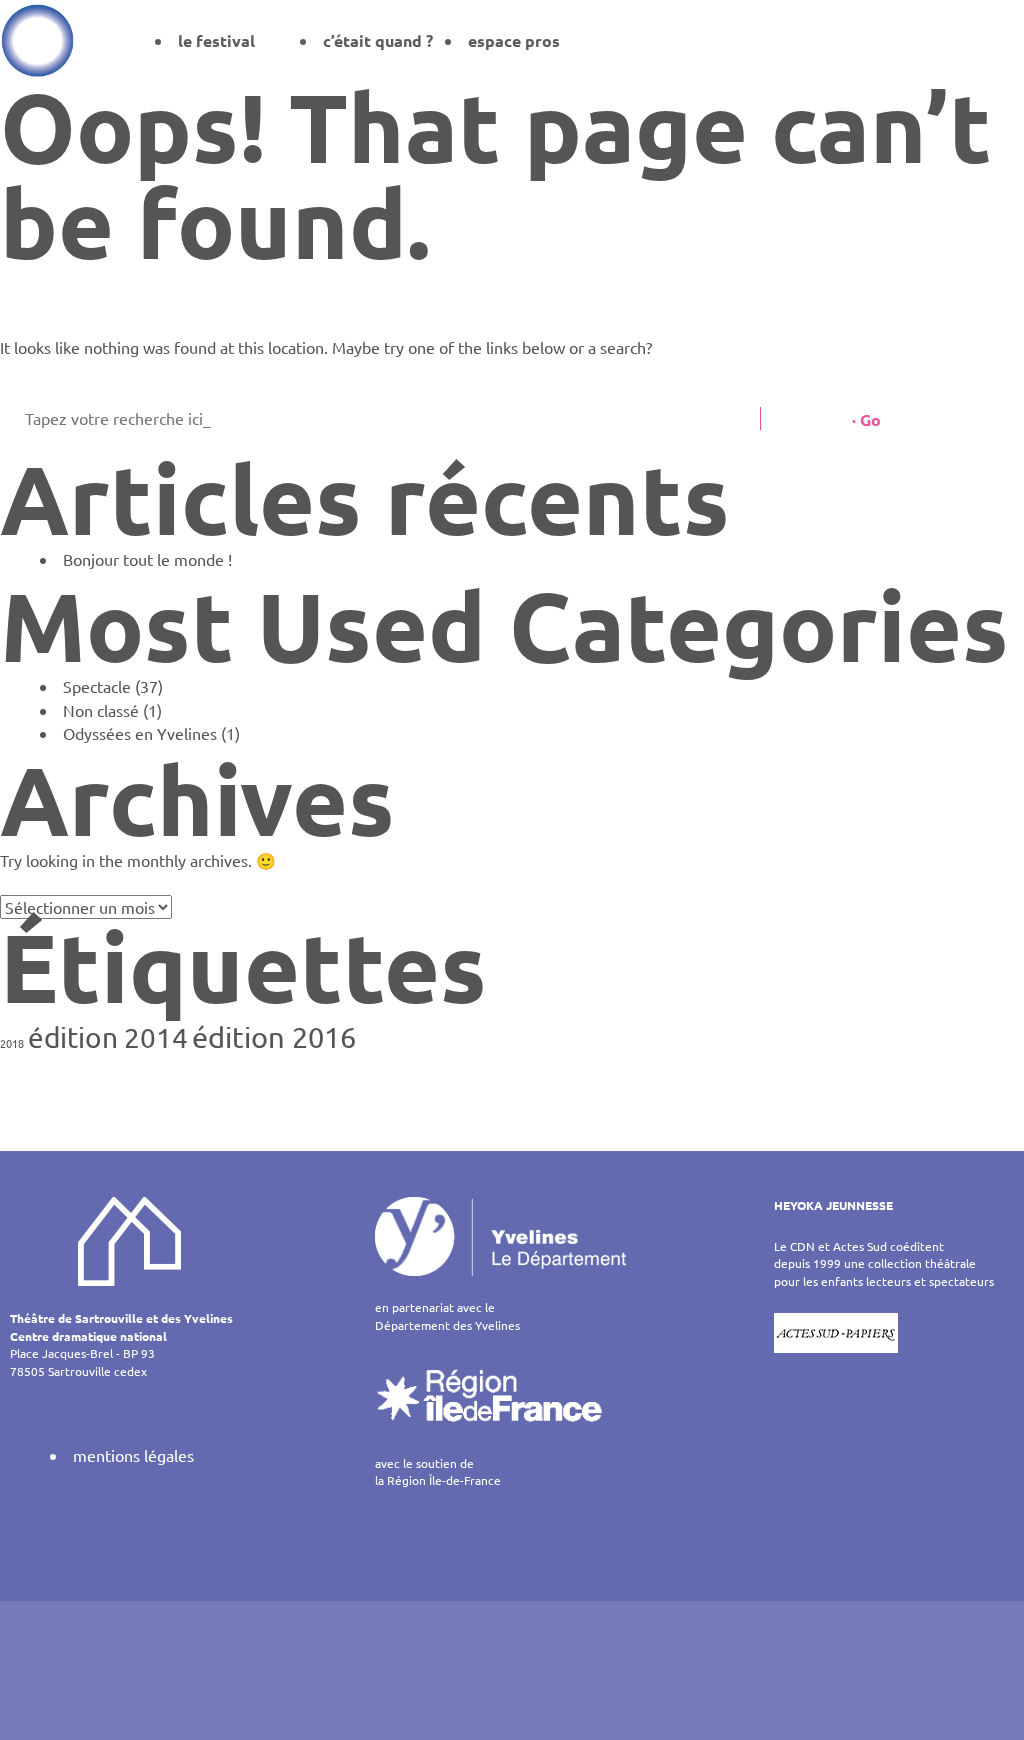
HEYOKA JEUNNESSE (833, 1205)
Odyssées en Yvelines (140, 733)
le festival (216, 40)
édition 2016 (274, 1037)
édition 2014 (108, 1037)
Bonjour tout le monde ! (147, 559)
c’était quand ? (378, 40)
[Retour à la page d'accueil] (37, 40)
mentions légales (133, 1455)
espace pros (514, 40)
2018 (12, 1043)
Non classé (101, 710)
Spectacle (97, 686)
